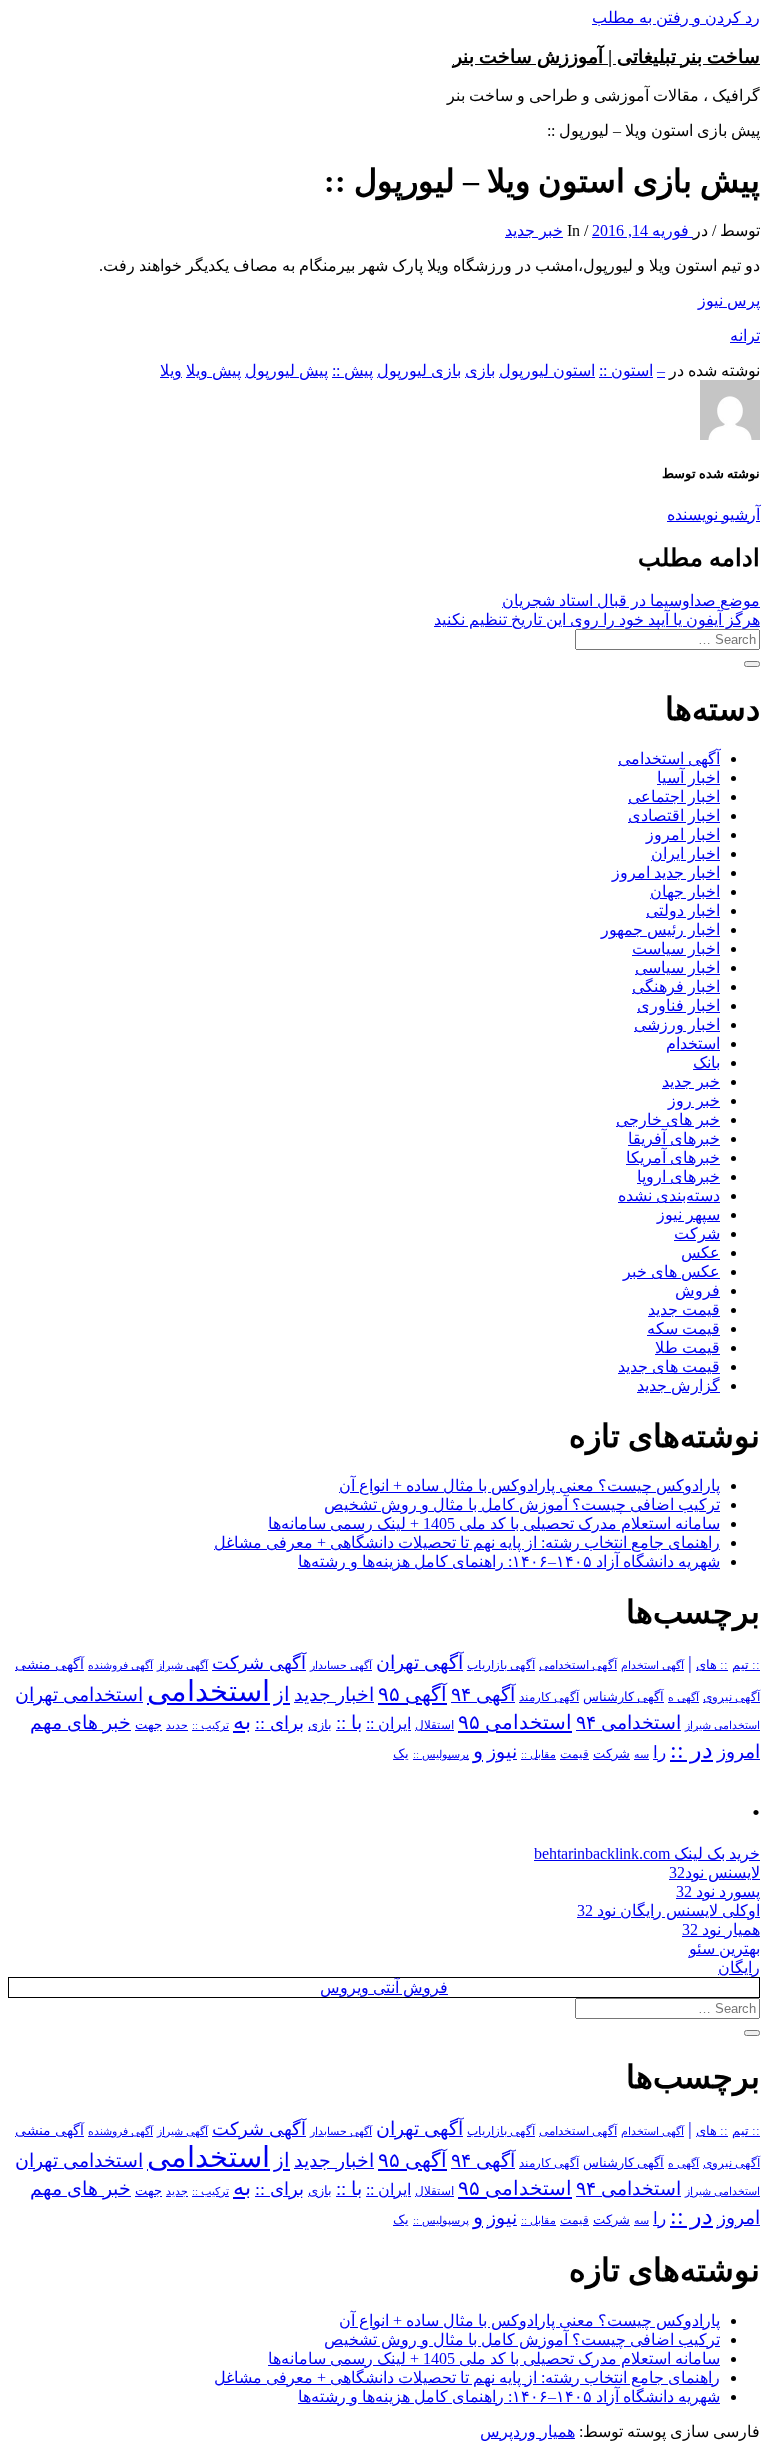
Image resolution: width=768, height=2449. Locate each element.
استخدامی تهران (79, 1694)
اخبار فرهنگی (676, 986)
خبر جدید (534, 230)
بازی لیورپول (419, 370)
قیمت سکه (683, 1328)
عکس (700, 1252)
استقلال (434, 1725)
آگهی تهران (419, 1662)
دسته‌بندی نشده (669, 1195)
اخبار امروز (683, 834)
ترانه (745, 335)
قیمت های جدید (669, 1366)
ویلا (171, 370)
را (659, 1752)
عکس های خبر (671, 1271)
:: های (712, 1665)
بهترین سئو (724, 1948)
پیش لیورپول (286, 370)
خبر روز (694, 1100)
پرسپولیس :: (441, 1754)
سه (641, 1754)
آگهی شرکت (259, 1663)
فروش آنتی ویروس (384, 1987)
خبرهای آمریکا (673, 1157)
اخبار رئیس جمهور (660, 929)
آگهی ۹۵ (412, 1694)
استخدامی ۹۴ (628, 1722)
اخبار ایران (685, 853)
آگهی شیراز (182, 1665)
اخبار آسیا (688, 777)
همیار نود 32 (721, 1929)
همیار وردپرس (527, 2431)
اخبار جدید (334, 1694)
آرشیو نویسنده (713, 514)
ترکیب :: (210, 1725)
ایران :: (388, 1723)
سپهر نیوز (688, 1214)
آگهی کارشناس (623, 1697)
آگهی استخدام (652, 1665)
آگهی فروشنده (120, 1665)
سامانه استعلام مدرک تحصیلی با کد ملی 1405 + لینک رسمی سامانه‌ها (494, 1523)
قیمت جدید (684, 1309)
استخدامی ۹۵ (515, 1722)
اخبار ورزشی (677, 1024)
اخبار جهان (685, 891)
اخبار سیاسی (677, 967)
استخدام (693, 1043)
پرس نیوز (729, 300)
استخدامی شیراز (722, 1725)
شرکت (697, 1233)
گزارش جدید (678, 1385)
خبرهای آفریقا (674, 1138)
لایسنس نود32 (714, 1872)
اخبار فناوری (678, 1005)
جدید (177, 1725)
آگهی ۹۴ (483, 1694)
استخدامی (208, 1691)
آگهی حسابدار (341, 1665)
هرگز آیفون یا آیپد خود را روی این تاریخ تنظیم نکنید (597, 619)
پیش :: (352, 370)
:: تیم (746, 1665)
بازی (480, 370)
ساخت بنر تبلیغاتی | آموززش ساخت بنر (606, 56)
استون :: (626, 370)
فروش (697, 1290)
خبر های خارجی (668, 1119)
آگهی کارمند (549, 1697)
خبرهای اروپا (678, 1176)
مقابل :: (538, 1754)
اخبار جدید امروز (666, 872)
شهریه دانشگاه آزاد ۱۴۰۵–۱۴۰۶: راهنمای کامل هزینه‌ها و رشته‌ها (509, 1561)
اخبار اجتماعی (674, 796)
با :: (349, 1723)
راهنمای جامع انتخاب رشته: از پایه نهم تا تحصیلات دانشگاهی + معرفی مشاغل (467, 1542)
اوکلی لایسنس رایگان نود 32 (668, 1910)
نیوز (502, 1751)
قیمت (574, 1754)
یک (401, 1753)
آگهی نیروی (731, 1697)
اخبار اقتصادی (674, 815)
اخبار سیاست (676, 948)
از (282, 1694)
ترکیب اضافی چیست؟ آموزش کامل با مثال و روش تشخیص (522, 1504)
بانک (706, 1062)
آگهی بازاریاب (501, 1665)
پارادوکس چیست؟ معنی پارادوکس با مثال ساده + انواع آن (529, 1485)
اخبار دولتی (683, 910)
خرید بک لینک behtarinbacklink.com (647, 1853)
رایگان (739, 1967)
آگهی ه (683, 1697)
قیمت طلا (687, 1347)
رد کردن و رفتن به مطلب (676, 17)
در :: (691, 1749)
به (242, 1721)
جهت (148, 1725)
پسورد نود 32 (718, 1891)
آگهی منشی (49, 1664)
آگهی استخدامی (669, 758)
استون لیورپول (547, 370)
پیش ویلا (213, 370)
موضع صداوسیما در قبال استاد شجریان (631, 600)
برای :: (279, 1723)
